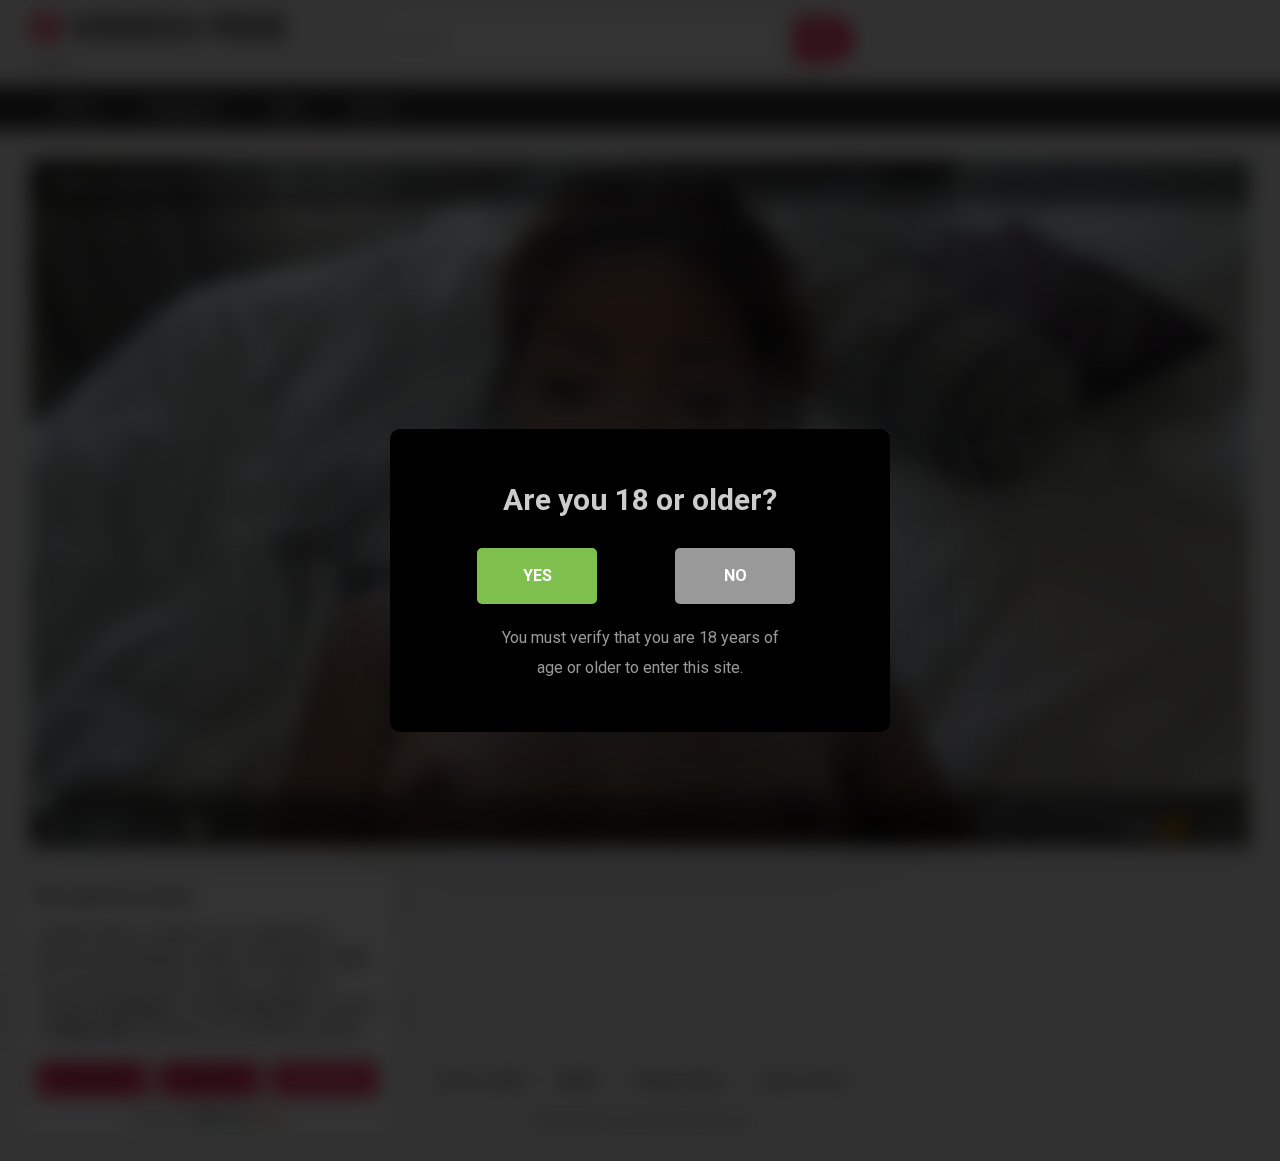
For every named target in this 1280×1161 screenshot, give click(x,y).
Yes (537, 575)
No (735, 575)
